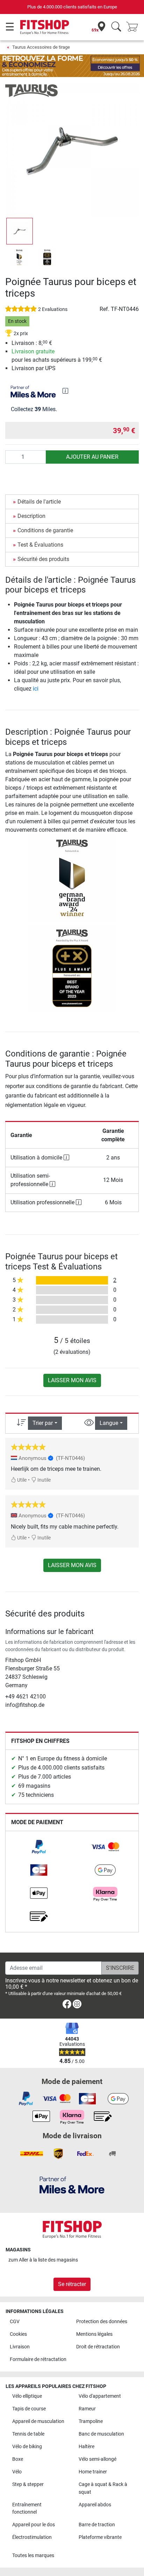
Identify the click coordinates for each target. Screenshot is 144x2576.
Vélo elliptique (27, 2396)
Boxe (18, 2459)
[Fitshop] (45, 27)
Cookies (18, 2334)
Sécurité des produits (43, 559)
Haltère (87, 2447)
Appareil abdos (95, 2505)
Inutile (44, 1480)
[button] (20, 231)
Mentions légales (94, 2334)
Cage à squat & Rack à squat (103, 2488)
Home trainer (93, 2472)
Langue (109, 1423)
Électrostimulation (32, 2537)
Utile (21, 1480)
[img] (65, 391)
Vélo (17, 2472)
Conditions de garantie (45, 530)
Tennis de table (28, 2434)
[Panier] (134, 27)
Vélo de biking (27, 2447)
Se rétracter (72, 2284)
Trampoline (91, 2421)
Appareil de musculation (38, 2421)
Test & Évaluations (40, 545)
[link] (39, 1847)
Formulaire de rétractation (38, 2359)
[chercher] (116, 27)
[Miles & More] (72, 2185)
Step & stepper (28, 2484)
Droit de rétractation (98, 2347)
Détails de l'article (39, 502)
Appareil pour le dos (34, 2525)
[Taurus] (31, 90)
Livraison (20, 2347)
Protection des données (102, 2322)
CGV (15, 2322)
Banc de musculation (101, 2434)
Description (31, 516)
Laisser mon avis (72, 1380)
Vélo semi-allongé (98, 2459)
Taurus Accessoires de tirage (41, 47)
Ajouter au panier (92, 457)
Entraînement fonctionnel (27, 2509)
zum (43, 2260)
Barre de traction (97, 2525)
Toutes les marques (33, 2556)
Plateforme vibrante (100, 2537)
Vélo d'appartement (100, 2396)
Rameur (87, 2409)
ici (36, 689)
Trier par (43, 1423)
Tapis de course (29, 2409)
